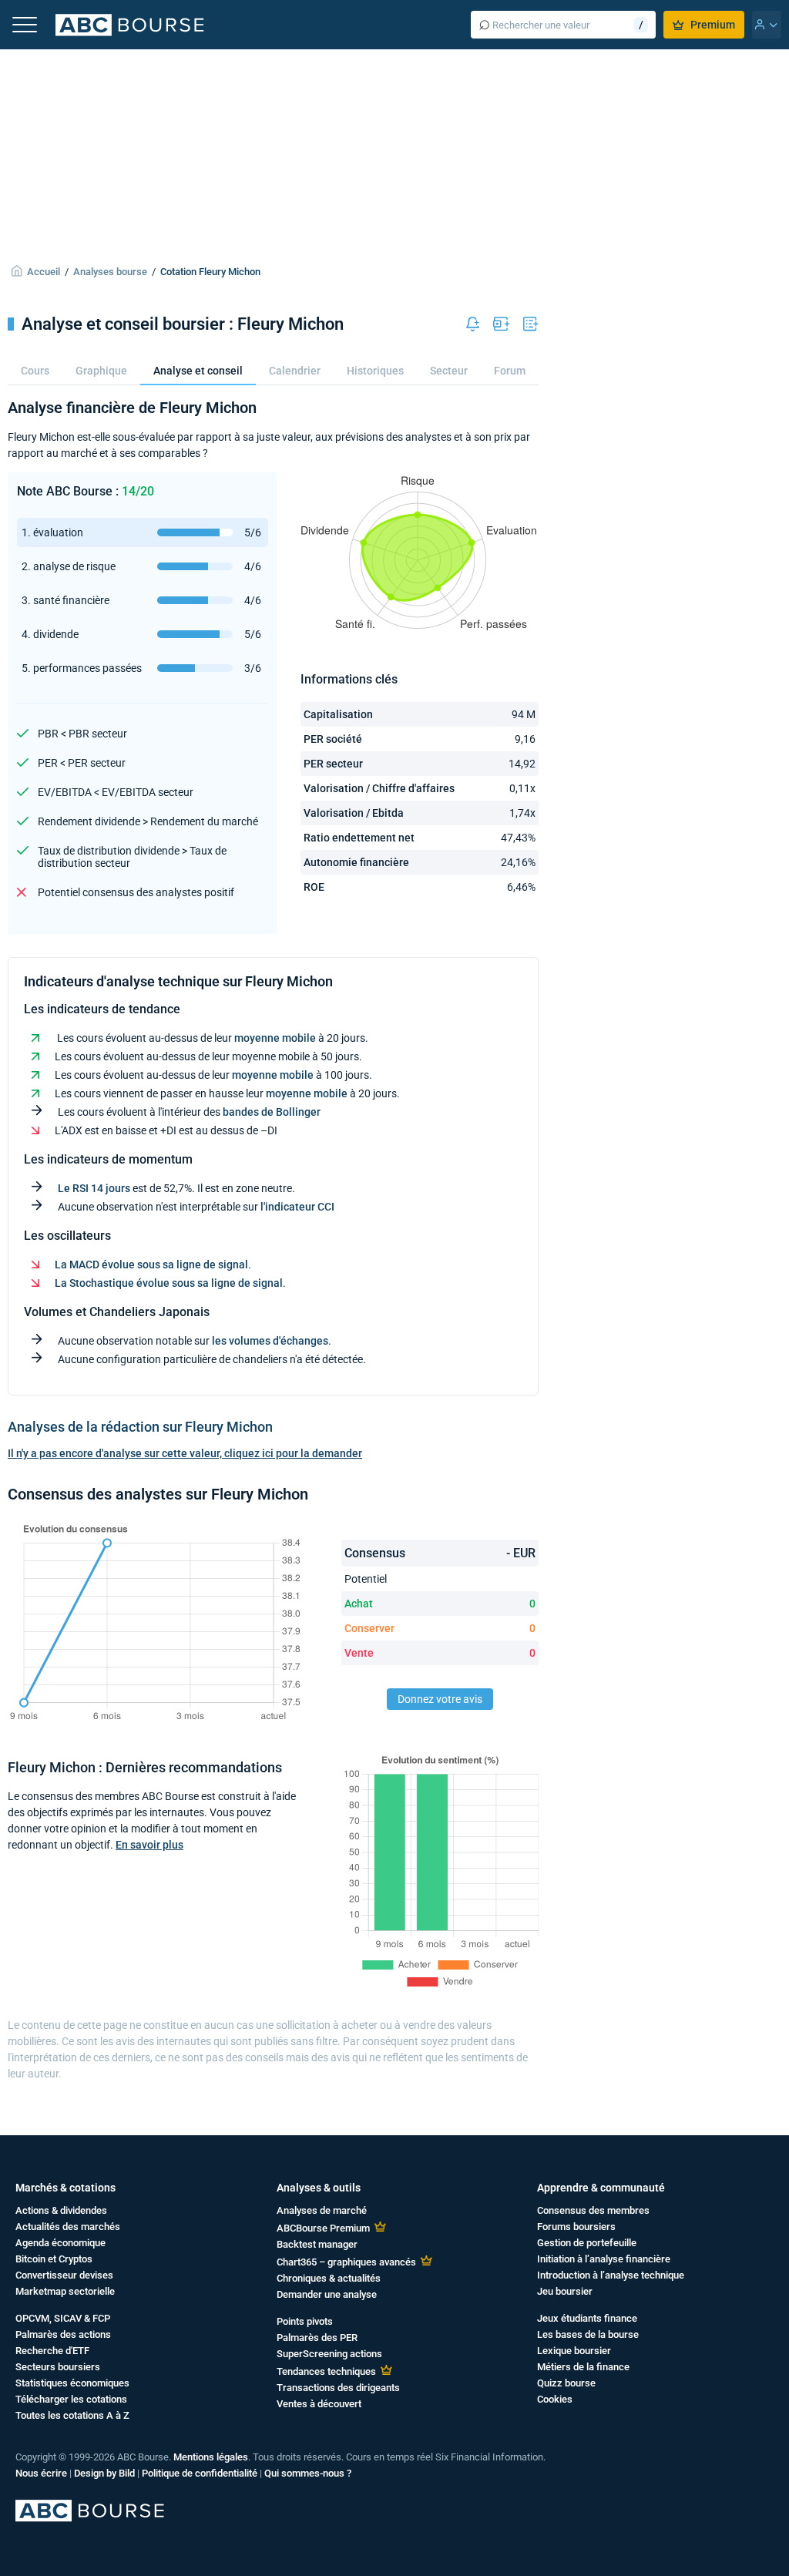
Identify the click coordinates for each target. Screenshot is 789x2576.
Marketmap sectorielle (65, 2291)
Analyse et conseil (198, 371)
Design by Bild (104, 2473)
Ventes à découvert (319, 2404)
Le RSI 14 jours (94, 1188)
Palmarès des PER (317, 2338)
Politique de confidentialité (200, 2473)
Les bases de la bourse (588, 2334)
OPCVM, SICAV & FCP (63, 2318)
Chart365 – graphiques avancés (346, 2262)
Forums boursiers (576, 2227)
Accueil (44, 272)
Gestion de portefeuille (587, 2243)
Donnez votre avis (440, 1699)
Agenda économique (60, 2243)
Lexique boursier (574, 2351)
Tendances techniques (326, 2371)
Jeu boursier (565, 2291)
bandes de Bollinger (272, 1112)
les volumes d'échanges (270, 1341)
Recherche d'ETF (52, 2351)
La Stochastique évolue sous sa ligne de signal (169, 1283)
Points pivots (305, 2321)
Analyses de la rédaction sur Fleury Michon (140, 1427)
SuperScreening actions (329, 2354)
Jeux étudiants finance (587, 2318)
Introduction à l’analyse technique (611, 2275)
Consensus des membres (593, 2210)
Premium (713, 25)
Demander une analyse (327, 2294)
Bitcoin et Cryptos (54, 2259)
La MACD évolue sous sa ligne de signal (151, 1264)
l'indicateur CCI (297, 1207)
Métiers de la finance (583, 2367)
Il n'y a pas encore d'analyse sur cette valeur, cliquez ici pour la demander (185, 1453)
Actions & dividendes (61, 2210)
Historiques (375, 371)
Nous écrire (41, 2473)
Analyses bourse (110, 272)
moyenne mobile (275, 1038)
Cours (35, 371)
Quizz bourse (566, 2383)
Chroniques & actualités (329, 2278)
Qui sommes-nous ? (308, 2473)
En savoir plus (149, 1845)
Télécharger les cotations (71, 2399)
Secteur (449, 371)
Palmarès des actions (63, 2334)
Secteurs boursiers (58, 2367)
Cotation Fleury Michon (210, 272)
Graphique (101, 371)
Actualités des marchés (68, 2227)
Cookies (555, 2399)
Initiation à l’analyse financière (604, 2259)
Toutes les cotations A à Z (72, 2415)
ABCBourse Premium (323, 2228)
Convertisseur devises (64, 2275)
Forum (510, 371)
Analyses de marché (322, 2210)
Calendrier (295, 371)
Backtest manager (317, 2244)
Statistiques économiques (72, 2383)
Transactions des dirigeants (338, 2388)
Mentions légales (211, 2457)
